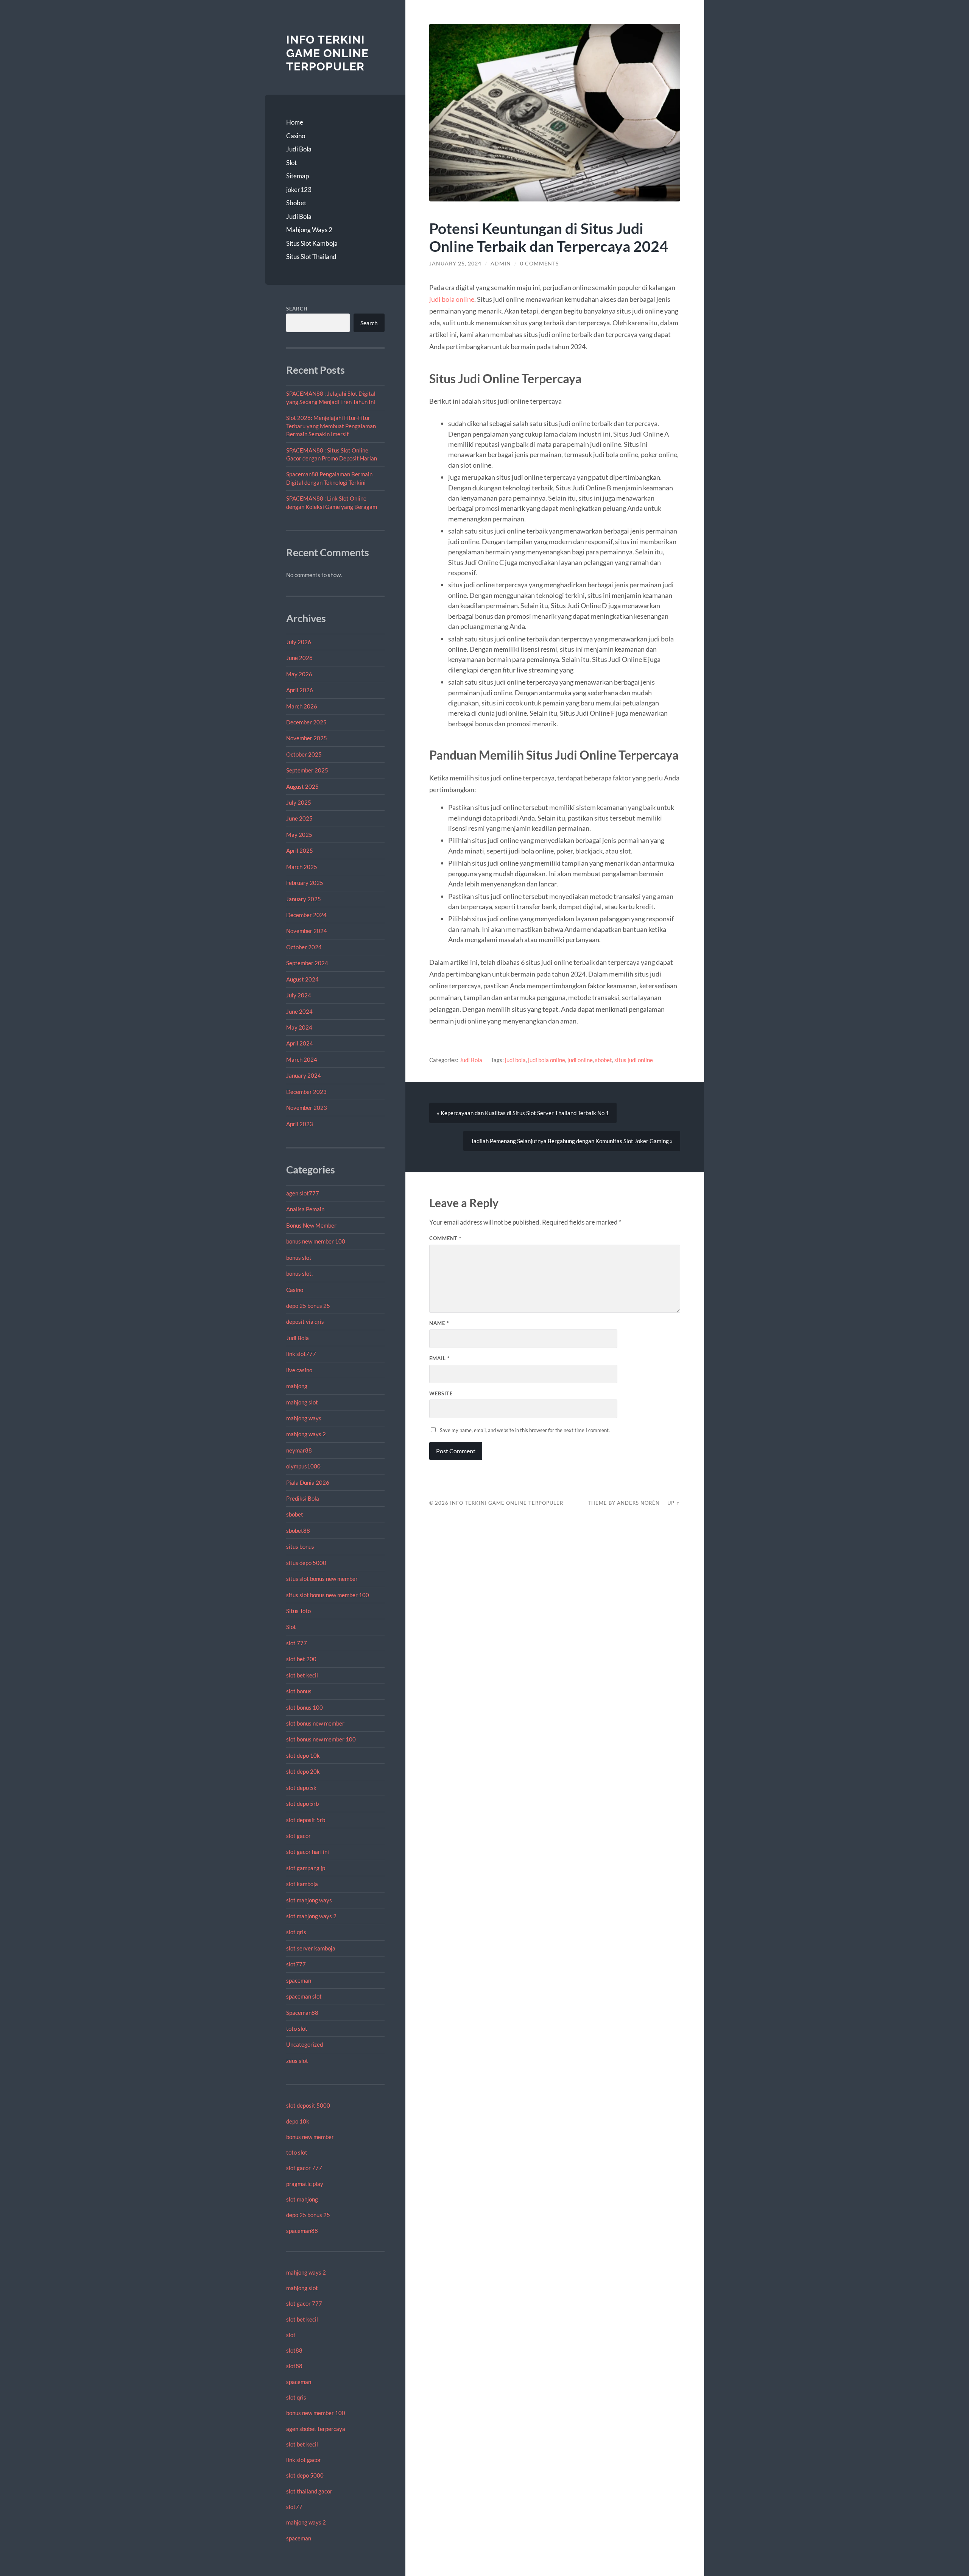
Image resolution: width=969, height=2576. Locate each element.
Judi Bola (299, 149)
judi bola (515, 1060)
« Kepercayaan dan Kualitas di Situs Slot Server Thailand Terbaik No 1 (523, 1113)
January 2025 (304, 899)
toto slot (297, 2028)
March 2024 (302, 1059)
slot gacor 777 (304, 2168)
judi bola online (452, 299)
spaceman (299, 1980)
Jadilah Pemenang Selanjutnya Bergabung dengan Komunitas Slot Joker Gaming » (572, 1141)
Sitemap (298, 176)
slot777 (296, 1964)
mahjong (297, 1386)
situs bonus (300, 1546)
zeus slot (297, 2061)
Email (439, 1358)
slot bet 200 (301, 1659)
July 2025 (299, 802)
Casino (296, 136)
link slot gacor (304, 2460)
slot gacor (298, 1836)
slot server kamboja (311, 1948)
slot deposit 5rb (306, 1820)
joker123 (299, 190)
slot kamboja (302, 1884)
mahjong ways (304, 1418)
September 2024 (307, 963)
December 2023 (306, 1092)
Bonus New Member (311, 1225)
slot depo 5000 (305, 2475)
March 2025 (302, 867)
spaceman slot (304, 1996)
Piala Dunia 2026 (308, 1482)
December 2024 (306, 915)
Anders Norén (638, 1503)
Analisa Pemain (305, 1209)
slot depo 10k (303, 1755)
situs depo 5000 (306, 1563)
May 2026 (299, 674)
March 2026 (302, 706)
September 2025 (307, 770)
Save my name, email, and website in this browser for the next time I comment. (525, 1430)
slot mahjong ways (309, 1900)
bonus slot (299, 1258)
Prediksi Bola (303, 1498)
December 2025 (306, 722)
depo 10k (298, 2121)
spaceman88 (302, 2231)
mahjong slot (302, 1402)
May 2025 (299, 835)
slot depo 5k (301, 1788)
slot (291, 2335)
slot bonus (299, 1691)
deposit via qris (305, 1322)
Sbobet (296, 203)
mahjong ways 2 (306, 1434)
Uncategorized (305, 2044)
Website (441, 1393)
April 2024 (300, 1043)
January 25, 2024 (455, 264)
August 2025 (302, 786)
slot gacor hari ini (308, 1852)
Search (297, 309)
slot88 (294, 2350)
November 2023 (307, 1108)
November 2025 (307, 738)
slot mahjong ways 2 (311, 1916)
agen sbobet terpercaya (316, 2429)
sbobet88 (298, 1531)
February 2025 (305, 883)
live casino (299, 1370)
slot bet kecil (302, 1675)
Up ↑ (674, 1503)
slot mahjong (302, 2199)
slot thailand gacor (309, 2491)
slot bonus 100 (305, 1707)
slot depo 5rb (302, 1804)
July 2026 (299, 642)
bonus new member (310, 2137)
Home (295, 122)
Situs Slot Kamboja (312, 243)
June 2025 (299, 818)
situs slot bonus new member (322, 1579)
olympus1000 (303, 1466)
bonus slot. (299, 1273)
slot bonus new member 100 (321, 1739)
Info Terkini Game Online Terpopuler (327, 53)
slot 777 (297, 1643)
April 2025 (300, 850)
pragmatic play (305, 2184)
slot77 (294, 2507)
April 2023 (300, 1124)
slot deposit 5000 (308, 2105)
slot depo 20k (303, 1771)
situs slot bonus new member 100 (328, 1595)
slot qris (296, 1932)
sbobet (295, 1514)
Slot (291, 163)
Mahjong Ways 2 (309, 230)
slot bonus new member (315, 1723)
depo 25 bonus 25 (308, 1306)
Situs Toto (298, 1611)
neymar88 (299, 1450)
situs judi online (634, 1060)
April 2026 (300, 690)
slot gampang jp (306, 1868)
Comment (445, 1238)
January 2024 (304, 1075)
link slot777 (301, 1354)
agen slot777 (303, 1193)
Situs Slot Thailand (311, 257)
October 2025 (304, 754)
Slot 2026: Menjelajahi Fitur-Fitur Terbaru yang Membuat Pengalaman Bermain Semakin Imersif (331, 426)
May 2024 (299, 1027)
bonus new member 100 (316, 1241)
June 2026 (299, 658)
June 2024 (299, 1011)
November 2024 (307, 931)
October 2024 (304, 947)
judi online (580, 1060)
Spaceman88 (302, 2013)
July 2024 (299, 995)
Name (439, 1323)
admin (501, 264)
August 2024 (302, 979)
